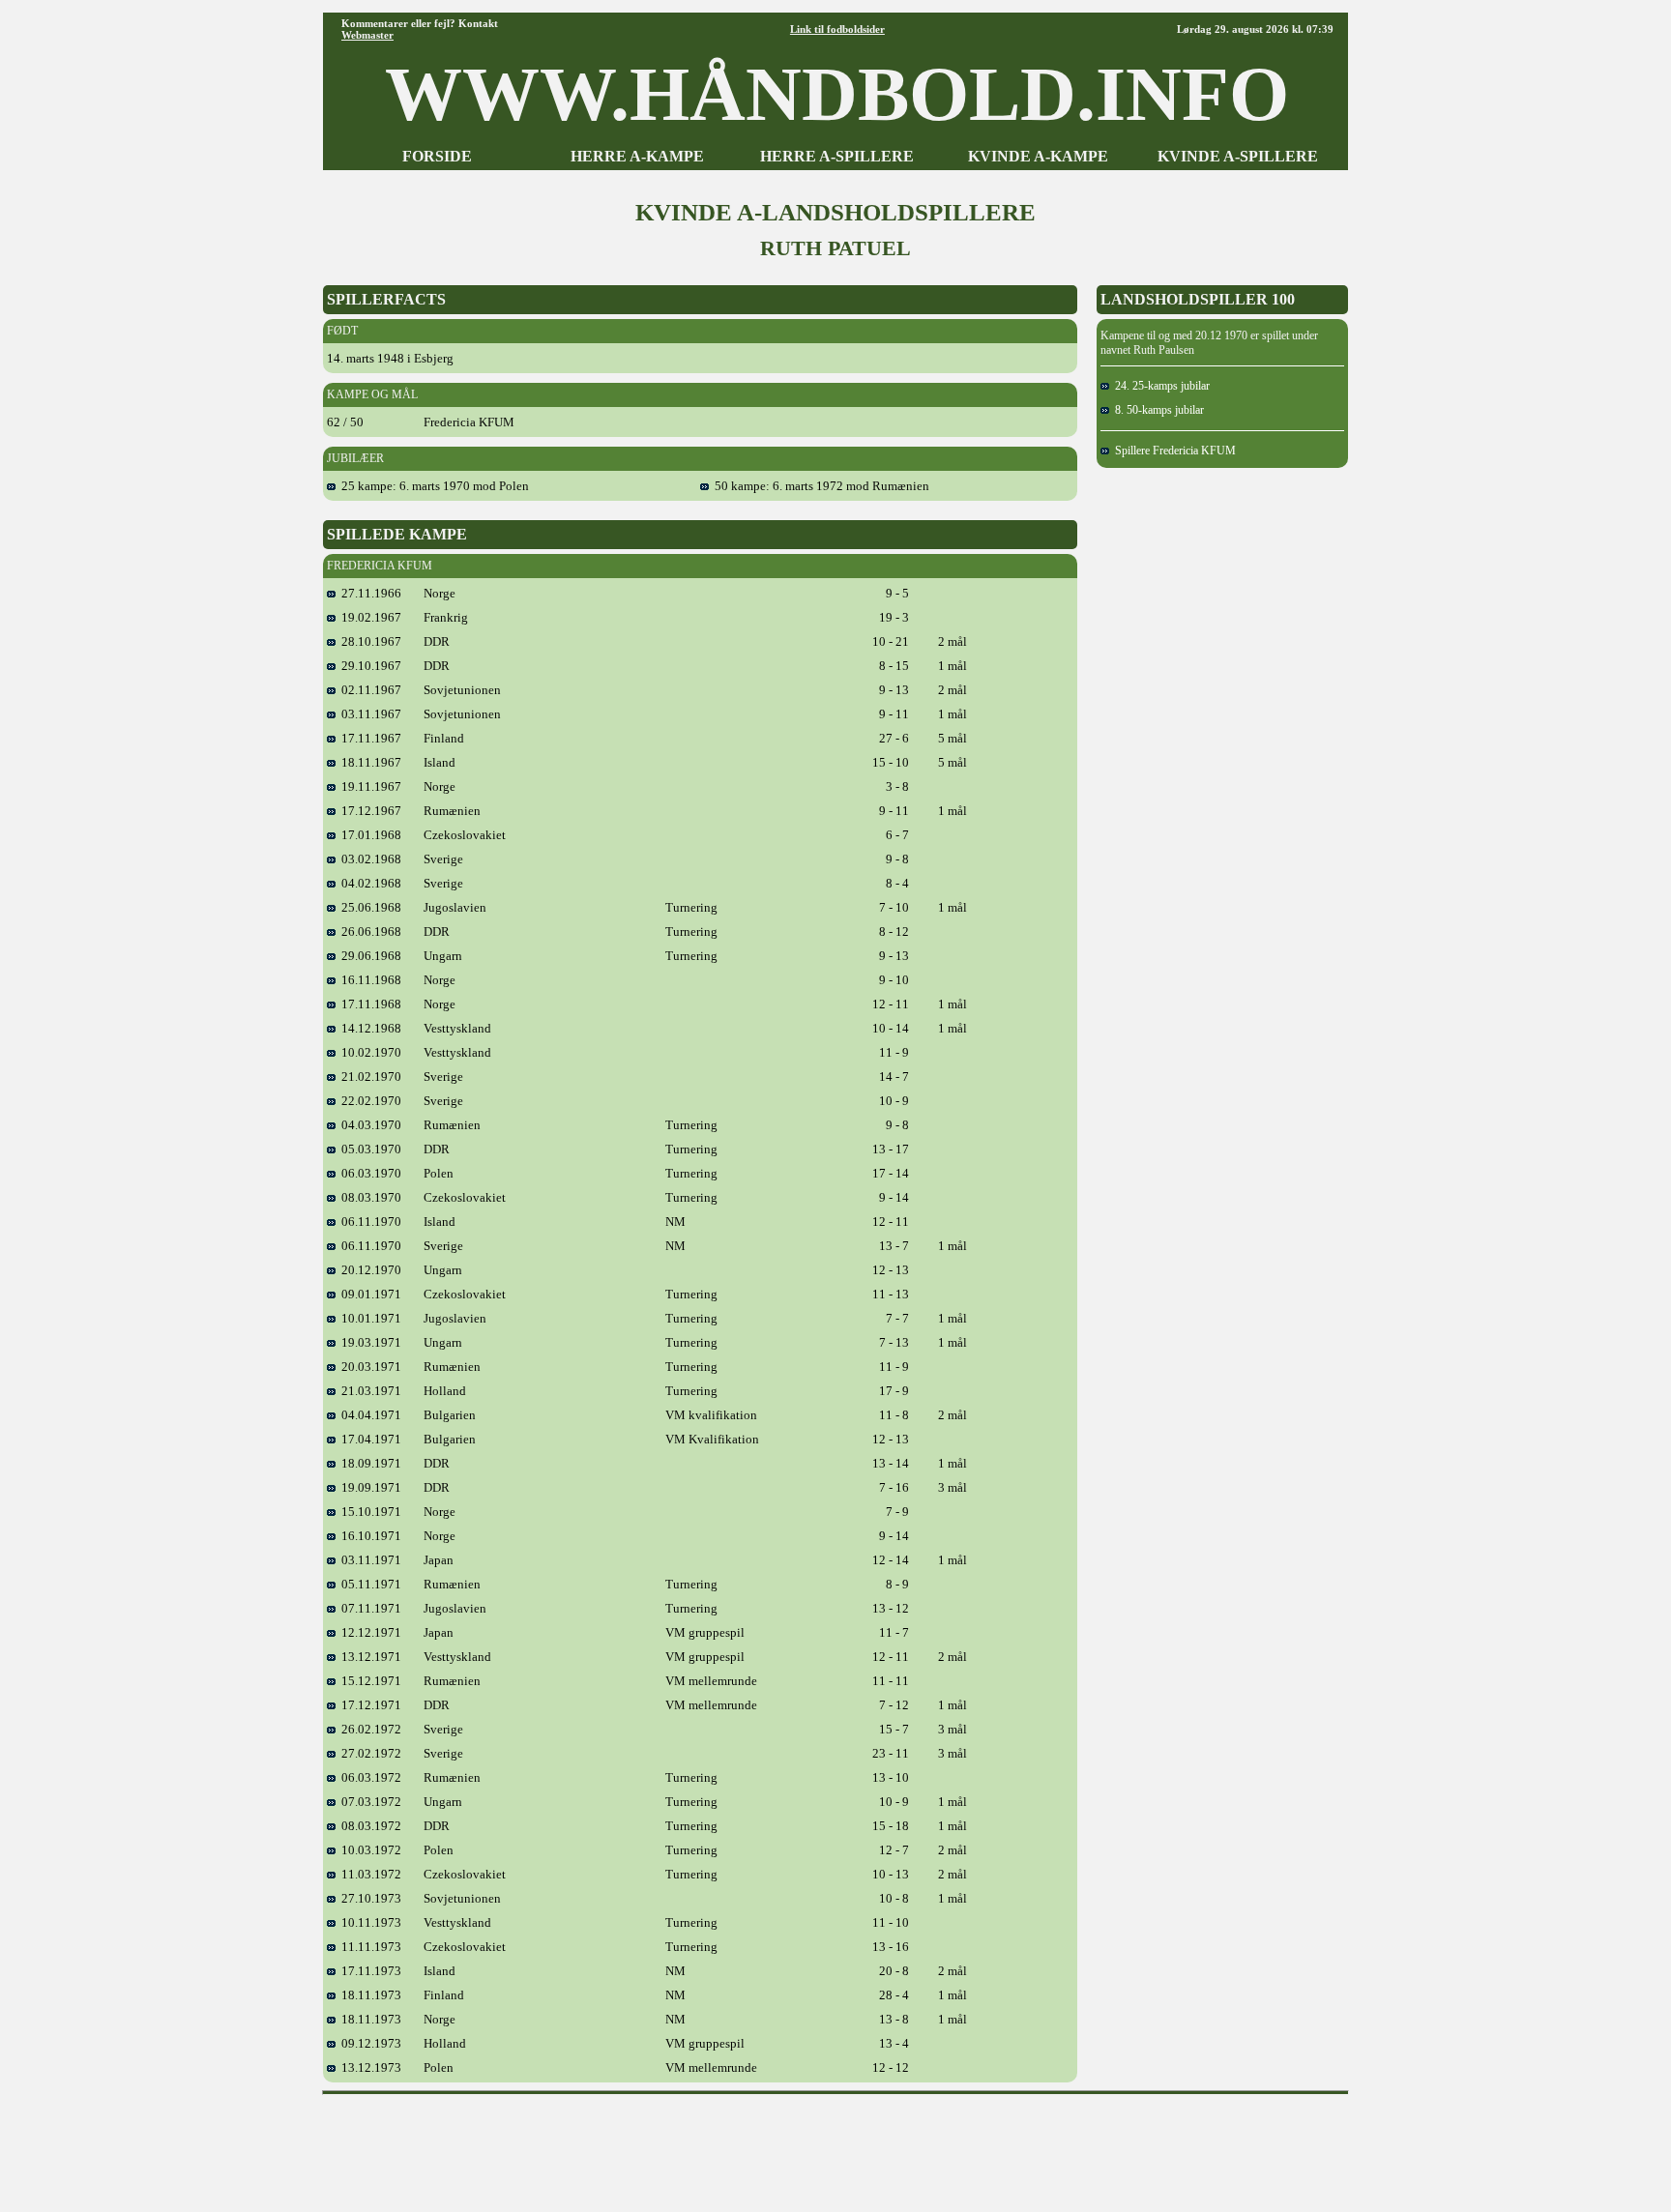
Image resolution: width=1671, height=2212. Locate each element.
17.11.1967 (368, 738)
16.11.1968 (368, 980)
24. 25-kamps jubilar (1159, 386)
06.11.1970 (368, 1222)
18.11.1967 (368, 762)
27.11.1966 (368, 593)
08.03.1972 (368, 1826)
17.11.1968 (368, 1004)
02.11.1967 (368, 690)
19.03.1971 (368, 1342)
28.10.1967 (368, 641)
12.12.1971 (368, 1632)
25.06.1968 (368, 907)
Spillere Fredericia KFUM (1173, 451)
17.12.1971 (368, 1705)
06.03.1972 (368, 1777)
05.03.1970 (368, 1149)
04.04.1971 (368, 1415)
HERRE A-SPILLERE (837, 156)
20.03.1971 (368, 1367)
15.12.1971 (368, 1681)
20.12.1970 (368, 1270)
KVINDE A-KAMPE (1038, 156)
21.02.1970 (368, 1077)
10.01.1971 (368, 1318)
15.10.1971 (368, 1512)
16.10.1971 (368, 1536)
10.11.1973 (368, 1922)
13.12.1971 (368, 1657)
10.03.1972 (368, 1850)
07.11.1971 (368, 1608)
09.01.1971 (368, 1294)
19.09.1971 (368, 1487)
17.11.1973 (368, 1971)
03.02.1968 (368, 859)
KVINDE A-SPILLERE (1238, 156)
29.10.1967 (368, 666)
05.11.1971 (368, 1584)
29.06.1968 (368, 956)
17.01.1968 (368, 835)
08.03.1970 (368, 1197)
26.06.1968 (368, 931)
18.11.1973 (368, 1995)
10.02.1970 (368, 1052)
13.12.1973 (368, 2067)
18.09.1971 (368, 1463)
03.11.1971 (368, 1560)
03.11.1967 (368, 714)
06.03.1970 (368, 1173)
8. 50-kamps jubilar (1157, 410)
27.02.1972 (368, 1753)
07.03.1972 (368, 1802)
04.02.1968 (368, 883)
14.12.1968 (368, 1028)
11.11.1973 (368, 1947)
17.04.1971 (368, 1439)
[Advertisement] (835, 2146)
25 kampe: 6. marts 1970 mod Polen (432, 486)
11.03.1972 (368, 1874)
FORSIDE (437, 156)
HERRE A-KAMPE (637, 156)
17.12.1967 (368, 811)
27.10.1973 (368, 1898)
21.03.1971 (368, 1391)
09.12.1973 (368, 2043)
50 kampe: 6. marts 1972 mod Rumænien (819, 486)
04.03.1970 (368, 1125)
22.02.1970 (368, 1101)
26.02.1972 (368, 1729)
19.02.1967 (368, 617)
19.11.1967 (368, 786)
